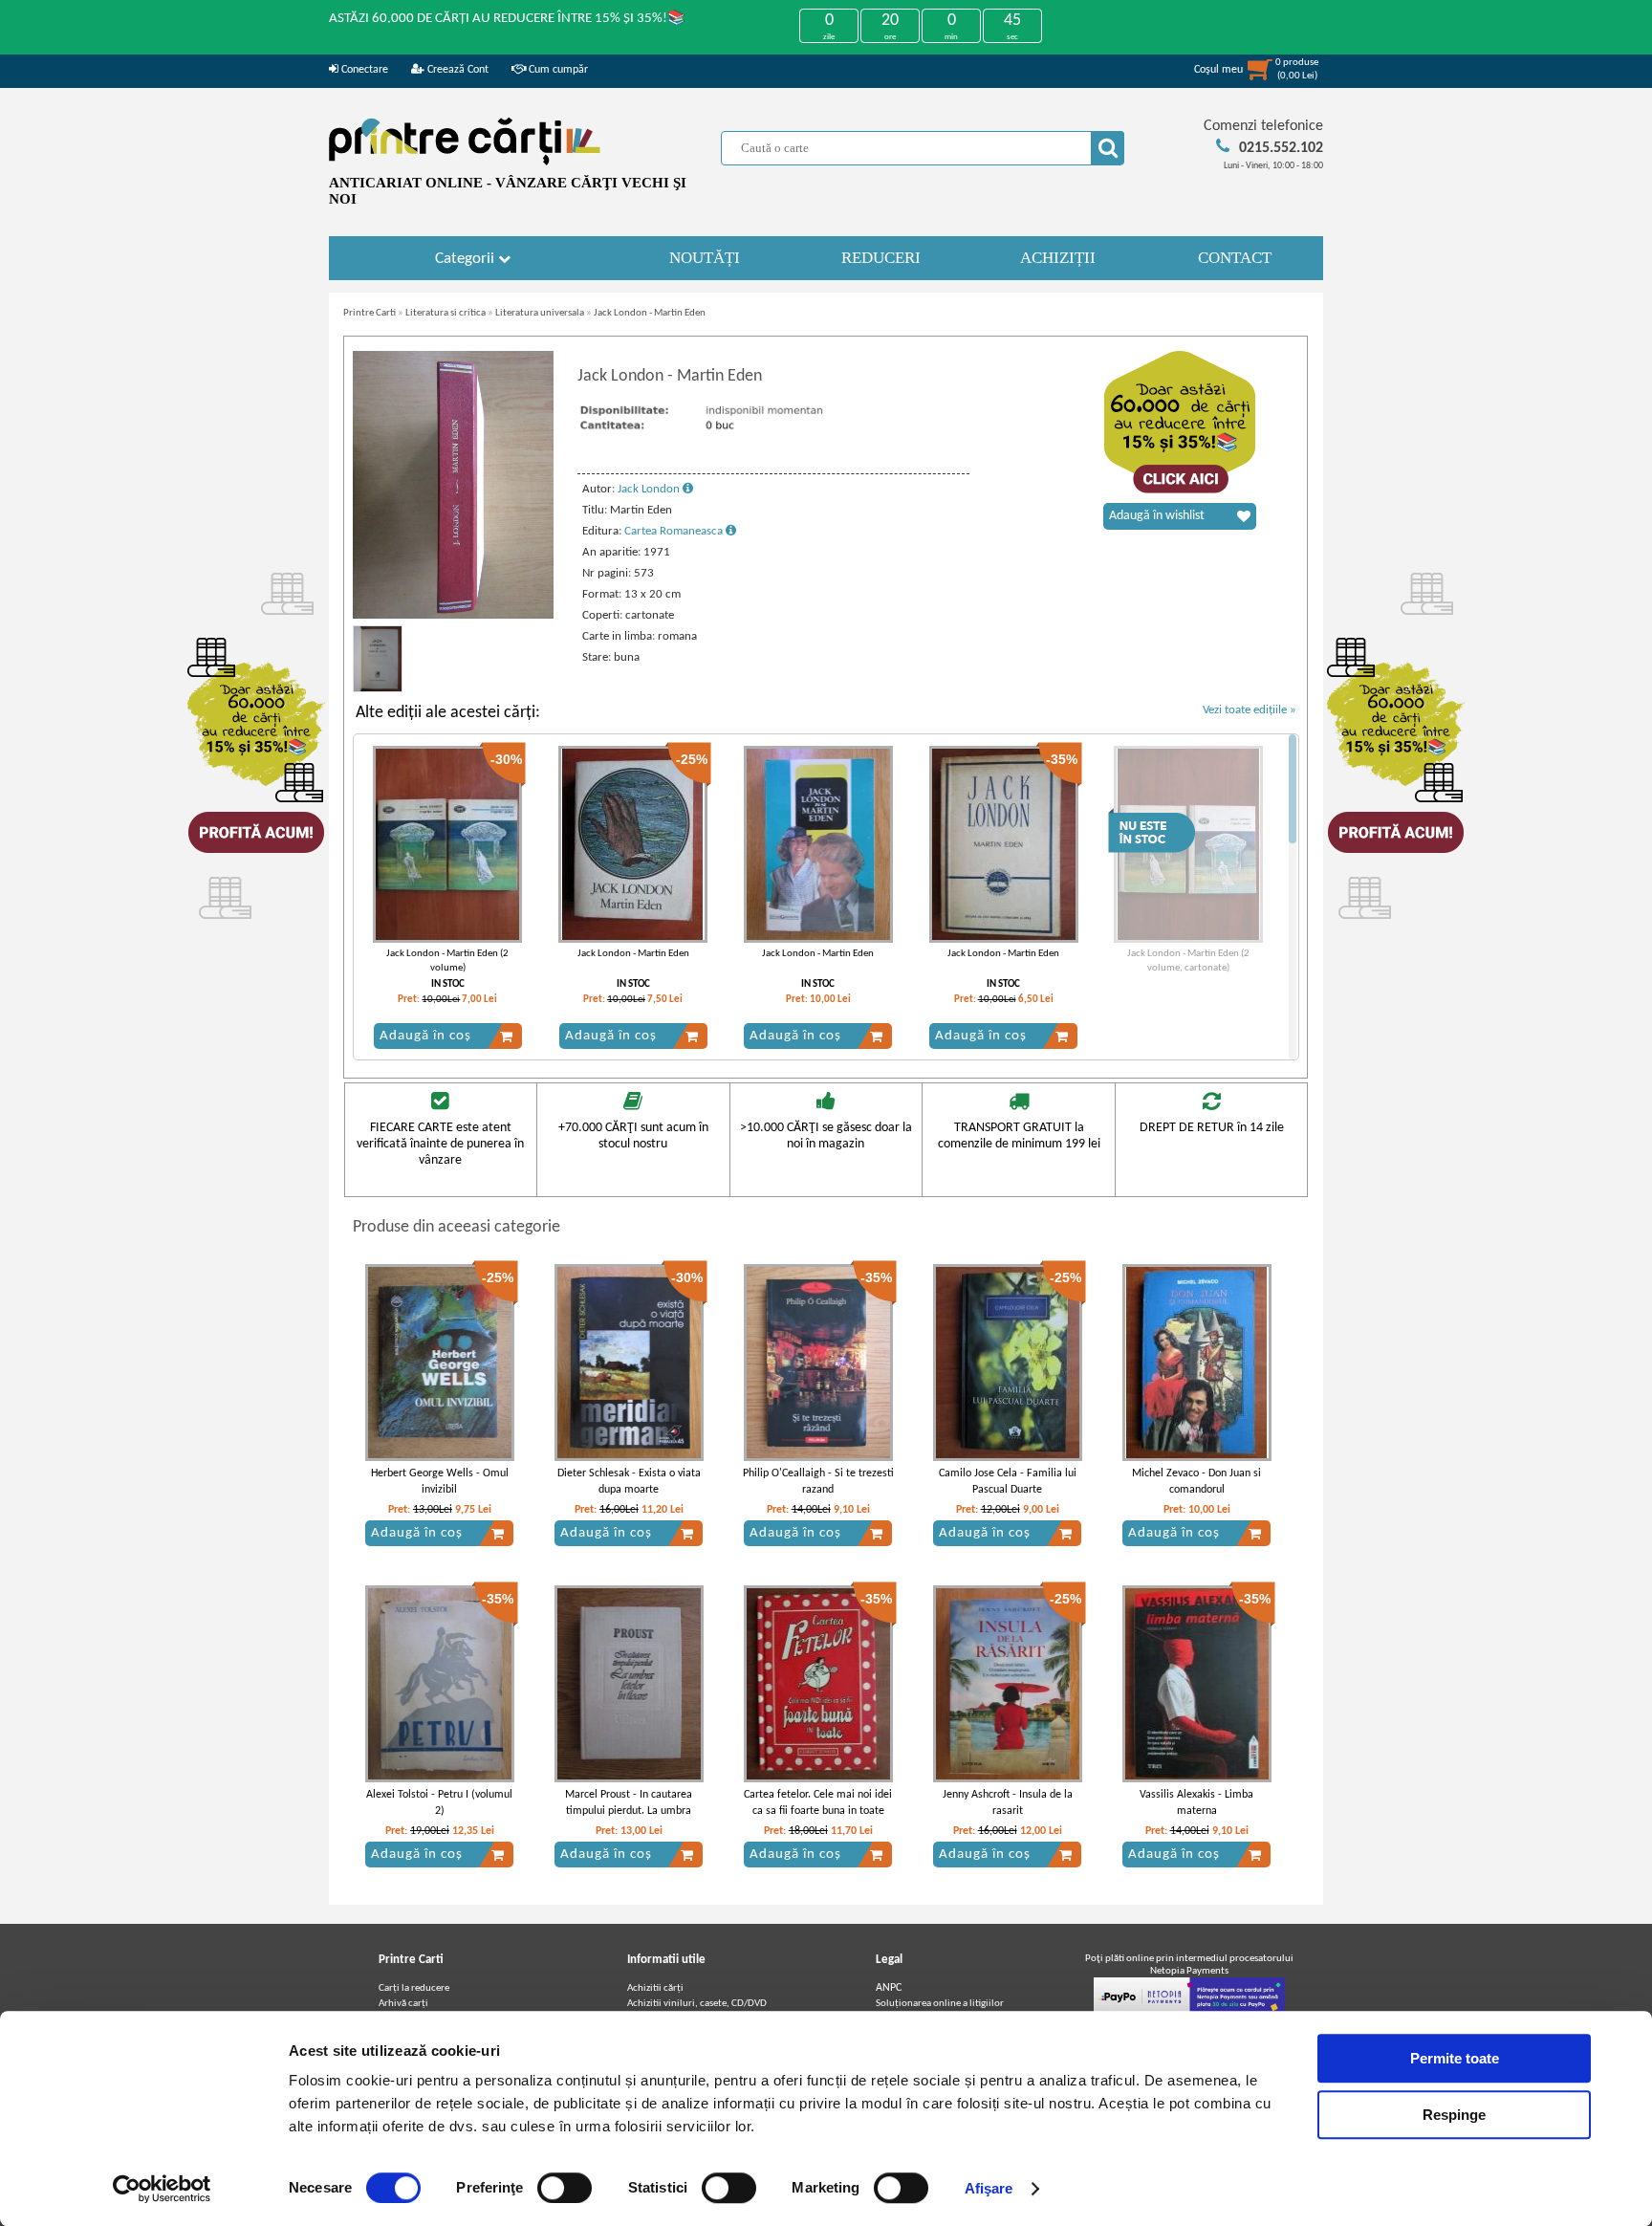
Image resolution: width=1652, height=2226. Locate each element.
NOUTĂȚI (705, 258)
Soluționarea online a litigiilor (940, 2004)
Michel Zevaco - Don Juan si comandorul (1196, 1482)
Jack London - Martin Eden (650, 313)
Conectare (363, 70)
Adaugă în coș (425, 1036)
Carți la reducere (414, 1988)
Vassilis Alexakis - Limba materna (1196, 1803)
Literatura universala (540, 313)
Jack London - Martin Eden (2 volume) (447, 961)
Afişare (989, 2188)
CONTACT (1235, 258)
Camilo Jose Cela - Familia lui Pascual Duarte (1008, 1482)
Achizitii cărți (655, 1988)
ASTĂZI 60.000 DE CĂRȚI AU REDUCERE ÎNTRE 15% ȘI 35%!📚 (507, 19)
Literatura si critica (446, 313)
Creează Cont (456, 70)
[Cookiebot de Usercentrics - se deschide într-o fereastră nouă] (162, 2189)
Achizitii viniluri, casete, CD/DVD (697, 2004)
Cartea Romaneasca (675, 531)
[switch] (565, 2188)
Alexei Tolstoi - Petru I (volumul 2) (439, 1803)
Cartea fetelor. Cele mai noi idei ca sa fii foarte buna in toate (818, 1803)
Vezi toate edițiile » (1250, 710)
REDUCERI (881, 258)
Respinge (1454, 2115)
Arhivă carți (403, 2004)
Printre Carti (370, 313)
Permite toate (1455, 2058)
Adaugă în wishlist (1157, 516)
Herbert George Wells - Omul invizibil (440, 1482)
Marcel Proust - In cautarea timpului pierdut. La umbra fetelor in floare (629, 1811)
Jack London (650, 489)
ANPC (889, 1988)
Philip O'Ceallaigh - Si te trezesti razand (818, 1482)
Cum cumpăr (557, 70)
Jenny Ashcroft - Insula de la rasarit (1008, 1803)
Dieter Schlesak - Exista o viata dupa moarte (629, 1482)
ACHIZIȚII (1058, 258)
